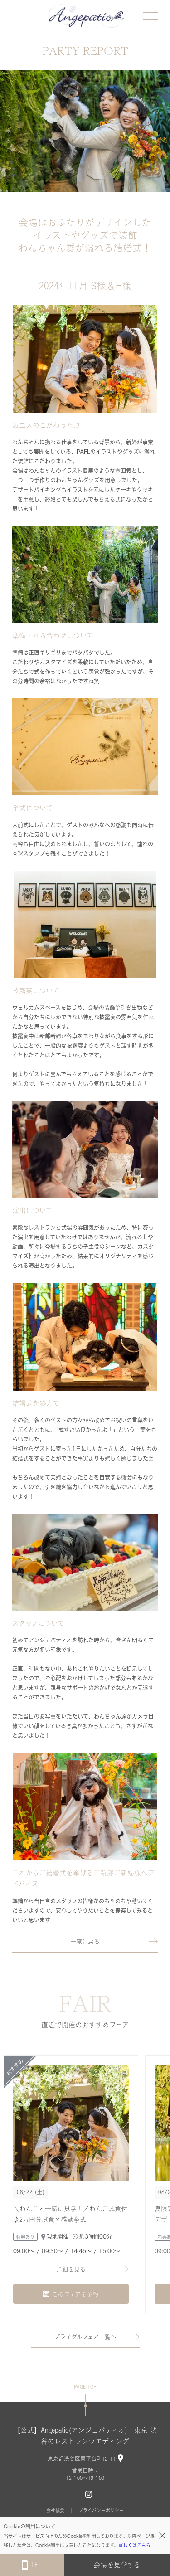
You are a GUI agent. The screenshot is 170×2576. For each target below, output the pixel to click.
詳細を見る (71, 2269)
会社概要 (55, 2510)
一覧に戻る (85, 1941)
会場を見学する (117, 2565)
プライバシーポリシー (101, 2510)
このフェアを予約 (75, 2294)
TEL (36, 2565)
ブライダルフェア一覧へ (85, 2337)
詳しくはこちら (135, 2545)
